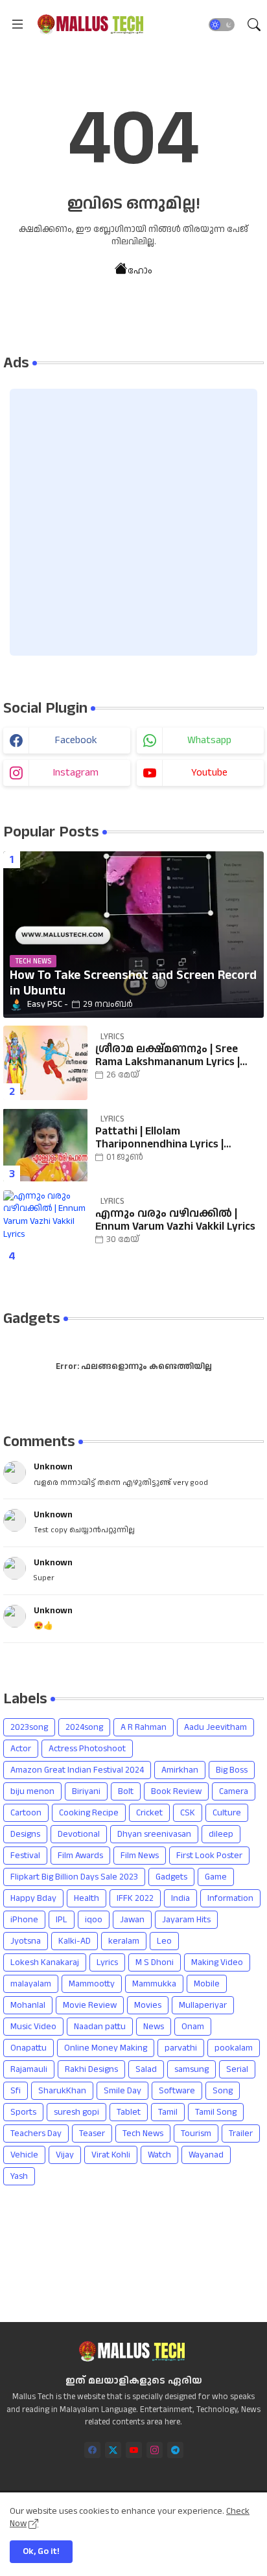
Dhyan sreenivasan (154, 1834)
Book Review (176, 1791)
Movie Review (90, 2005)
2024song (84, 1727)
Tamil (168, 2112)
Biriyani (86, 1791)
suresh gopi (76, 2112)
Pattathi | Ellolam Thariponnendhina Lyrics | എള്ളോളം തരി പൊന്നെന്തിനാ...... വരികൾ (165, 1138)
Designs (25, 1834)
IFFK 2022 (135, 1898)
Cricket (149, 1813)
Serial (237, 2069)
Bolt (126, 1791)
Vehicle (24, 2155)
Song (223, 2091)
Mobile (207, 1984)
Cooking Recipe (89, 1813)
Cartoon (26, 1813)
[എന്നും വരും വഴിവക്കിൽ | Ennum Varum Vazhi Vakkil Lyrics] (45, 1227)
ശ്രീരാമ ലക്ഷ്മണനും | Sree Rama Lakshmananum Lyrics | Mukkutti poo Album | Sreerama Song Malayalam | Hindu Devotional (174, 1056)
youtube (209, 773)
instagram (76, 773)
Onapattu (29, 2048)
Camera (234, 1791)
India (180, 1898)
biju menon (32, 1791)
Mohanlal (28, 2005)
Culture (227, 1813)
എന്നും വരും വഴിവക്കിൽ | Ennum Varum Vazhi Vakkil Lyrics (175, 1220)
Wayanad (206, 2155)
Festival (25, 1856)
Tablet (129, 2112)
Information (230, 1898)
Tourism (196, 2133)
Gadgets (171, 1877)
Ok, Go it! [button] (41, 2551)
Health (87, 1898)
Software (177, 2091)
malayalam (31, 1984)
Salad (146, 2069)
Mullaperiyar (203, 2005)
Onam (193, 2027)
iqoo (94, 1920)
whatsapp (209, 740)
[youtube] (134, 2450)
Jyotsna (26, 1941)
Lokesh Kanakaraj (45, 1962)
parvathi (181, 2048)
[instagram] (155, 2450)
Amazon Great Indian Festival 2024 (77, 1770)
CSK (188, 1813)
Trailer (241, 2133)
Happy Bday (33, 1898)
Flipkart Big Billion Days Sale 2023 (74, 1877)
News (154, 2027)
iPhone (24, 1920)
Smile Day (122, 2091)
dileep (221, 1834)
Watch (159, 2155)
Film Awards (80, 1856)
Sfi (16, 2091)
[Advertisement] (133, 522)
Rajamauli (29, 2069)
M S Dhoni (155, 1962)
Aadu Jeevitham (215, 1727)
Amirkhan (180, 1770)
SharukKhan (62, 2091)
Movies (148, 2005)
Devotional (79, 1834)
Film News (140, 1856)
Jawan (132, 1920)
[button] (222, 25)
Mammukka (154, 1984)
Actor (21, 1749)
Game (216, 1877)
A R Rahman (144, 1727)
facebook (76, 740)
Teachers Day (36, 2133)
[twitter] (113, 2450)
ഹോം (140, 270)
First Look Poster (209, 1856)
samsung (192, 2069)
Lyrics (107, 1962)
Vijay (65, 2155)
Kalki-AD (75, 1941)
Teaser (92, 2133)
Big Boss (232, 1770)
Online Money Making (106, 2048)
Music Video (33, 2027)
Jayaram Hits (186, 1920)
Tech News (143, 2133)
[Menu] (17, 25)
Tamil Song (216, 2112)
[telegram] (175, 2450)
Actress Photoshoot (87, 1749)
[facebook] (92, 2450)
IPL (62, 1920)
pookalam (234, 2048)
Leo (164, 1941)
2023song (29, 1727)
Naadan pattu (100, 2027)
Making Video (217, 1962)
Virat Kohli (111, 2155)
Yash (19, 2176)
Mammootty (92, 1984)
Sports (23, 2112)
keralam (124, 1941)
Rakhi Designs (91, 2069)
